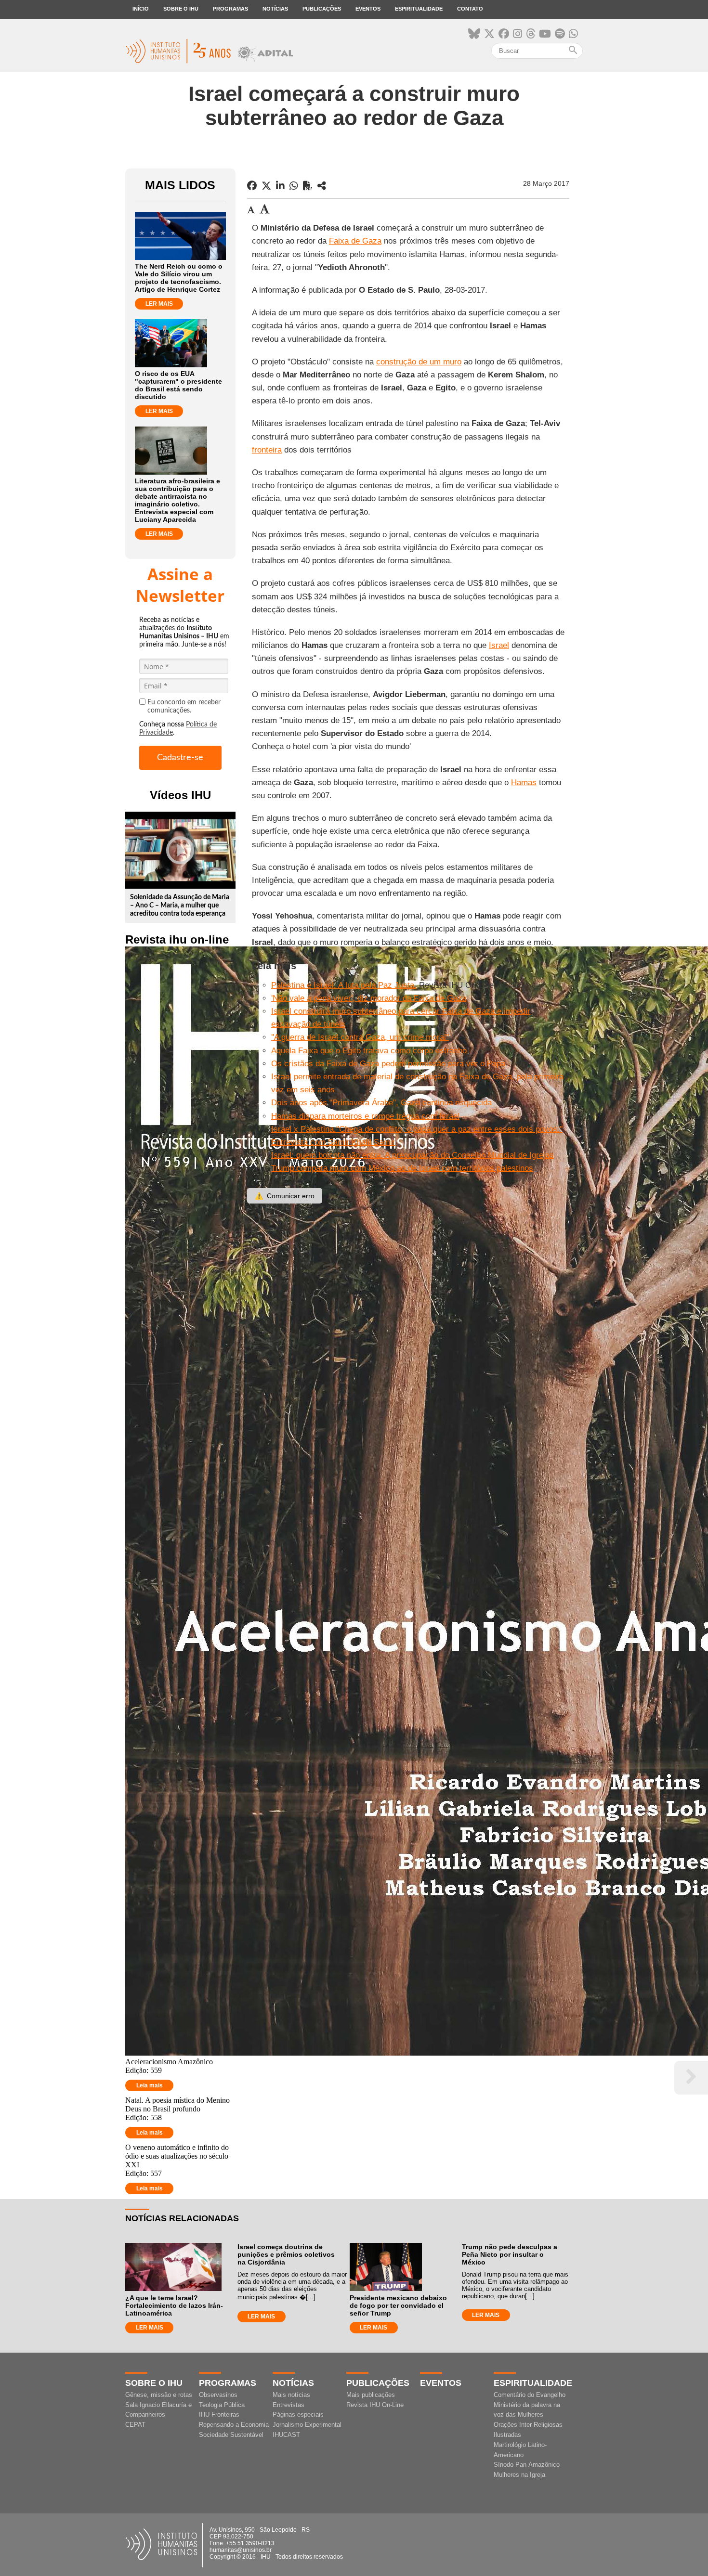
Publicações (322, 9)
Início (141, 9)
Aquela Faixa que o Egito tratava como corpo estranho (369, 1051)
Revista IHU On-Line (375, 2405)
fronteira (267, 450)
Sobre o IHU (181, 9)
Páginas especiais (298, 2414)
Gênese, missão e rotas (159, 2395)
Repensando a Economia (234, 2425)
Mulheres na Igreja (519, 2475)
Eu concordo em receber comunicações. (184, 706)
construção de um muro (419, 362)
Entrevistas (288, 2405)
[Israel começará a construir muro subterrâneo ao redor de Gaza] (322, 186)
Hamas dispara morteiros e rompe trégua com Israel (365, 1116)
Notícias (275, 9)
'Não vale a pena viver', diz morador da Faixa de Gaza (369, 998)
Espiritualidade (419, 9)
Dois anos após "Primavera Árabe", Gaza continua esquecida (381, 1103)
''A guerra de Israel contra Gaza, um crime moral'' (360, 1037)
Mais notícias (291, 2395)
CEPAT (135, 2425)
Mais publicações (371, 2395)
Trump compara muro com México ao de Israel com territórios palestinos (402, 1168)
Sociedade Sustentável (231, 2435)
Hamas (524, 783)
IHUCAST (286, 2435)
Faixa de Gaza (355, 241)
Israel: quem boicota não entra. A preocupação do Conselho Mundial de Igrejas (413, 1155)
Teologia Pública (222, 2405)
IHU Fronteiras (219, 2414)
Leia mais (150, 2085)
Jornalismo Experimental (307, 2425)
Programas (230, 9)
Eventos (368, 9)
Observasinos (218, 2395)
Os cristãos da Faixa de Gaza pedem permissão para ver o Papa (388, 1064)
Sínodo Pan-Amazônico (527, 2465)
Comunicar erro (285, 1196)
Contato (470, 9)
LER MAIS (159, 304)
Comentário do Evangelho (530, 2395)
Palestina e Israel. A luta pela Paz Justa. (344, 985)
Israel (499, 645)
